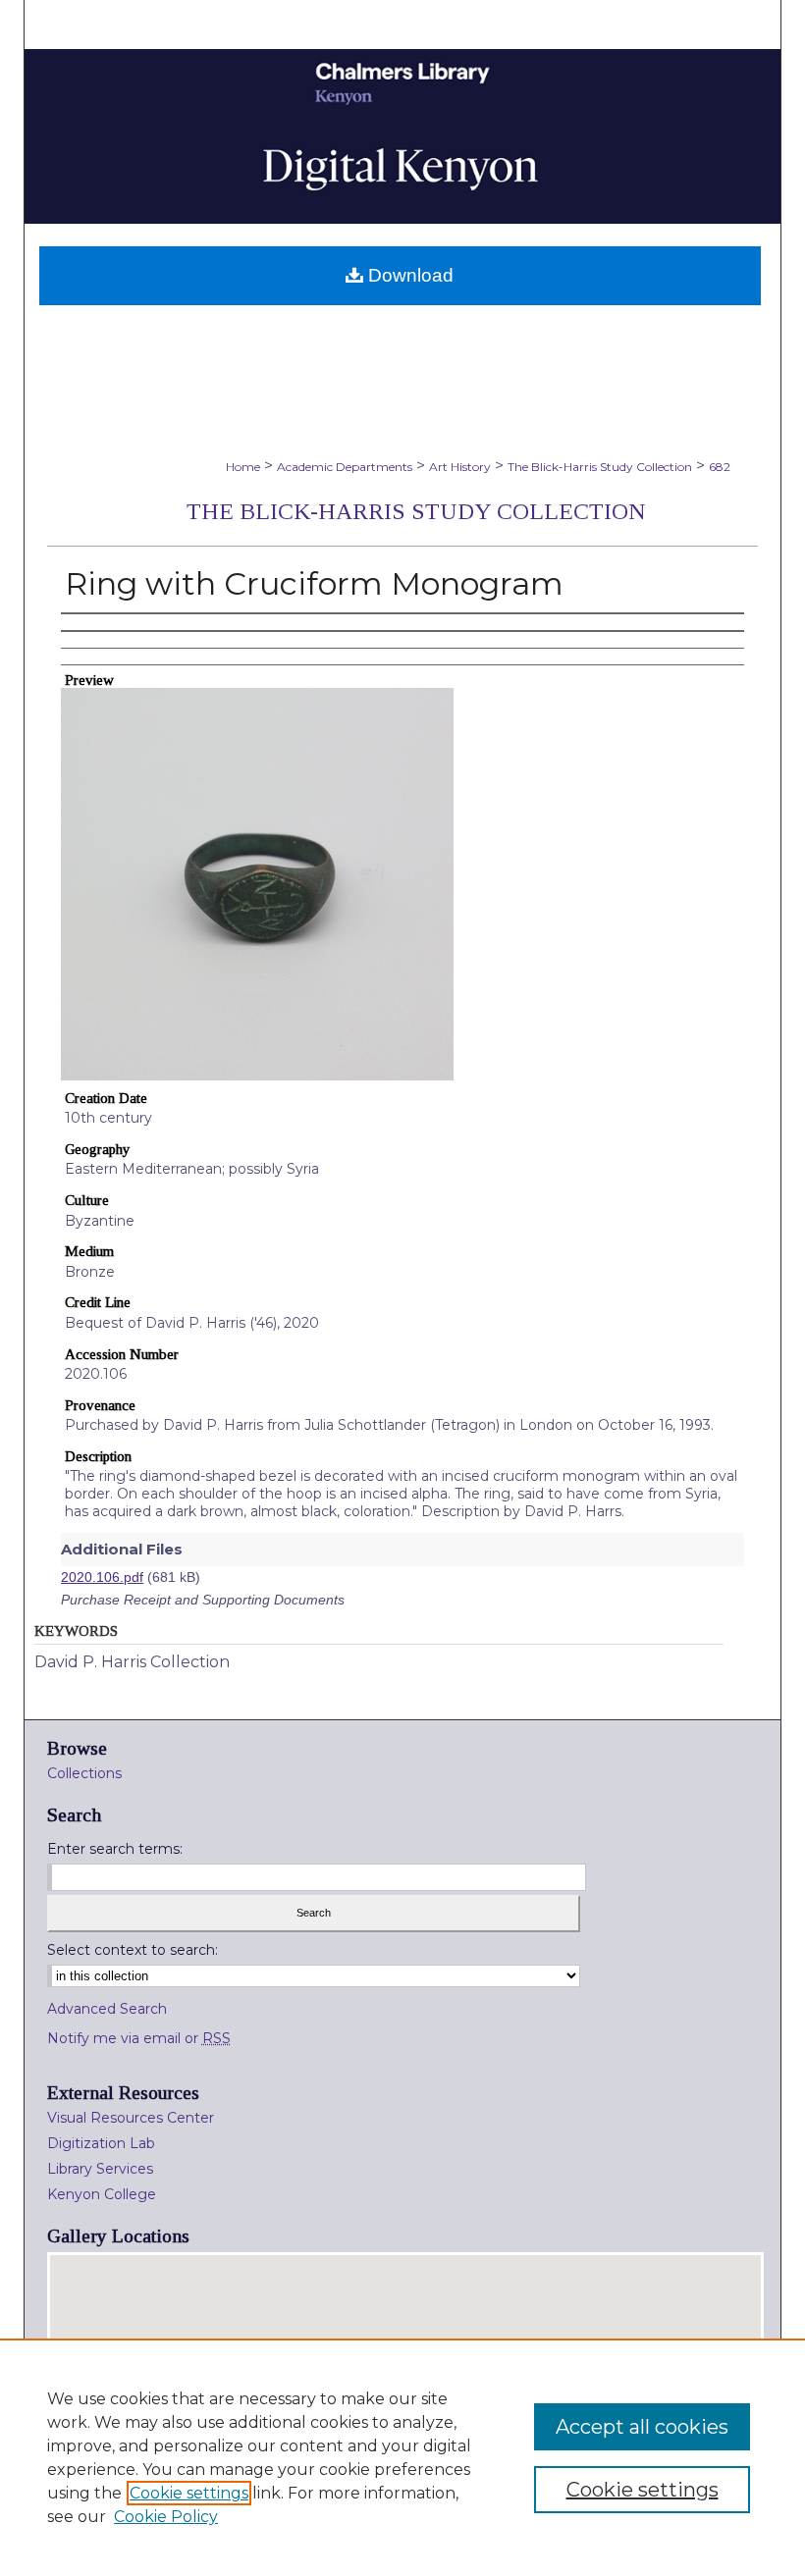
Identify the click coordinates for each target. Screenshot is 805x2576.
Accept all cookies (642, 2427)
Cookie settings (189, 2493)
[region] (402, 2457)
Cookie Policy (166, 2517)
